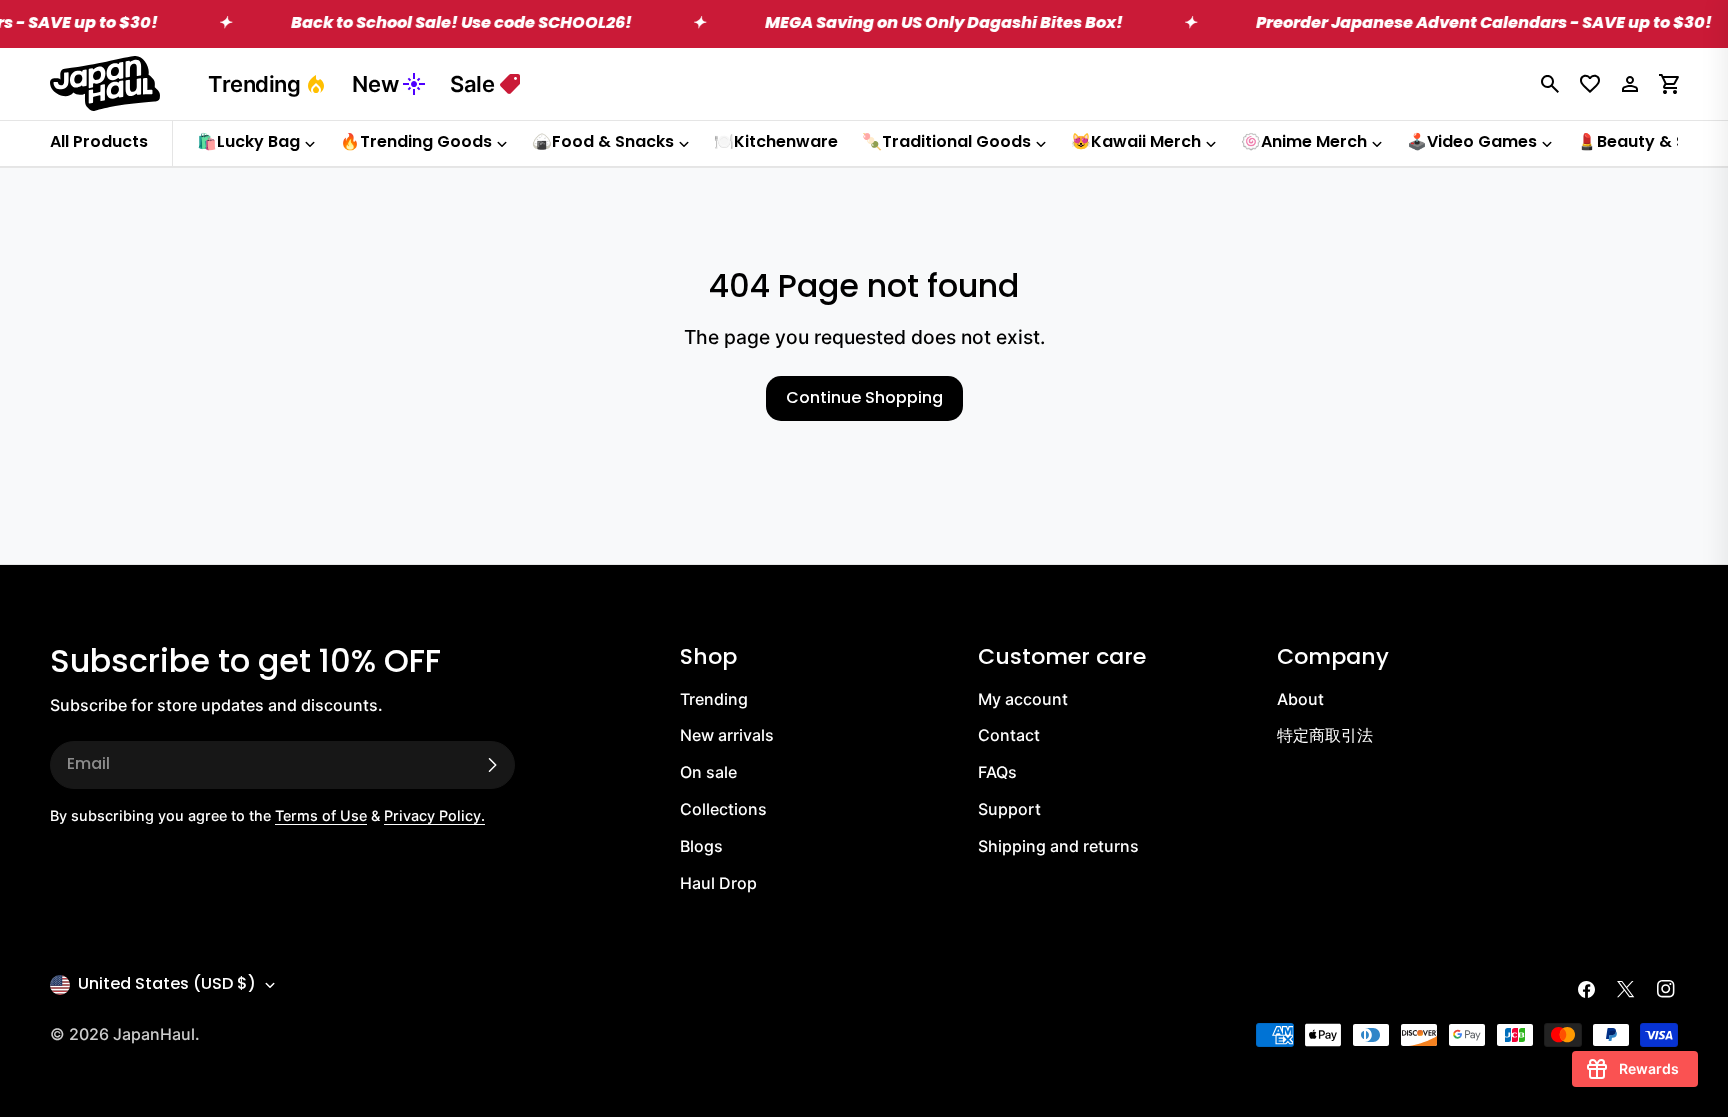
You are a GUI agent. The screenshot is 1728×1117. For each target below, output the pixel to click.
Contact (1009, 735)
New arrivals (727, 735)
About (1300, 699)
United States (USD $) (167, 985)
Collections (723, 809)
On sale (708, 772)
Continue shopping (864, 399)
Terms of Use (321, 815)
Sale (472, 84)
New (375, 84)
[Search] (1550, 84)
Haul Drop (718, 883)
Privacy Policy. (434, 815)
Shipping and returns (1058, 846)
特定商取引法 (1325, 735)
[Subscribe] (492, 765)
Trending (254, 84)
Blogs (701, 846)
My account (1023, 699)
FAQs (997, 772)
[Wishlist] (1590, 84)
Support (1009, 809)
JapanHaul (154, 1034)
